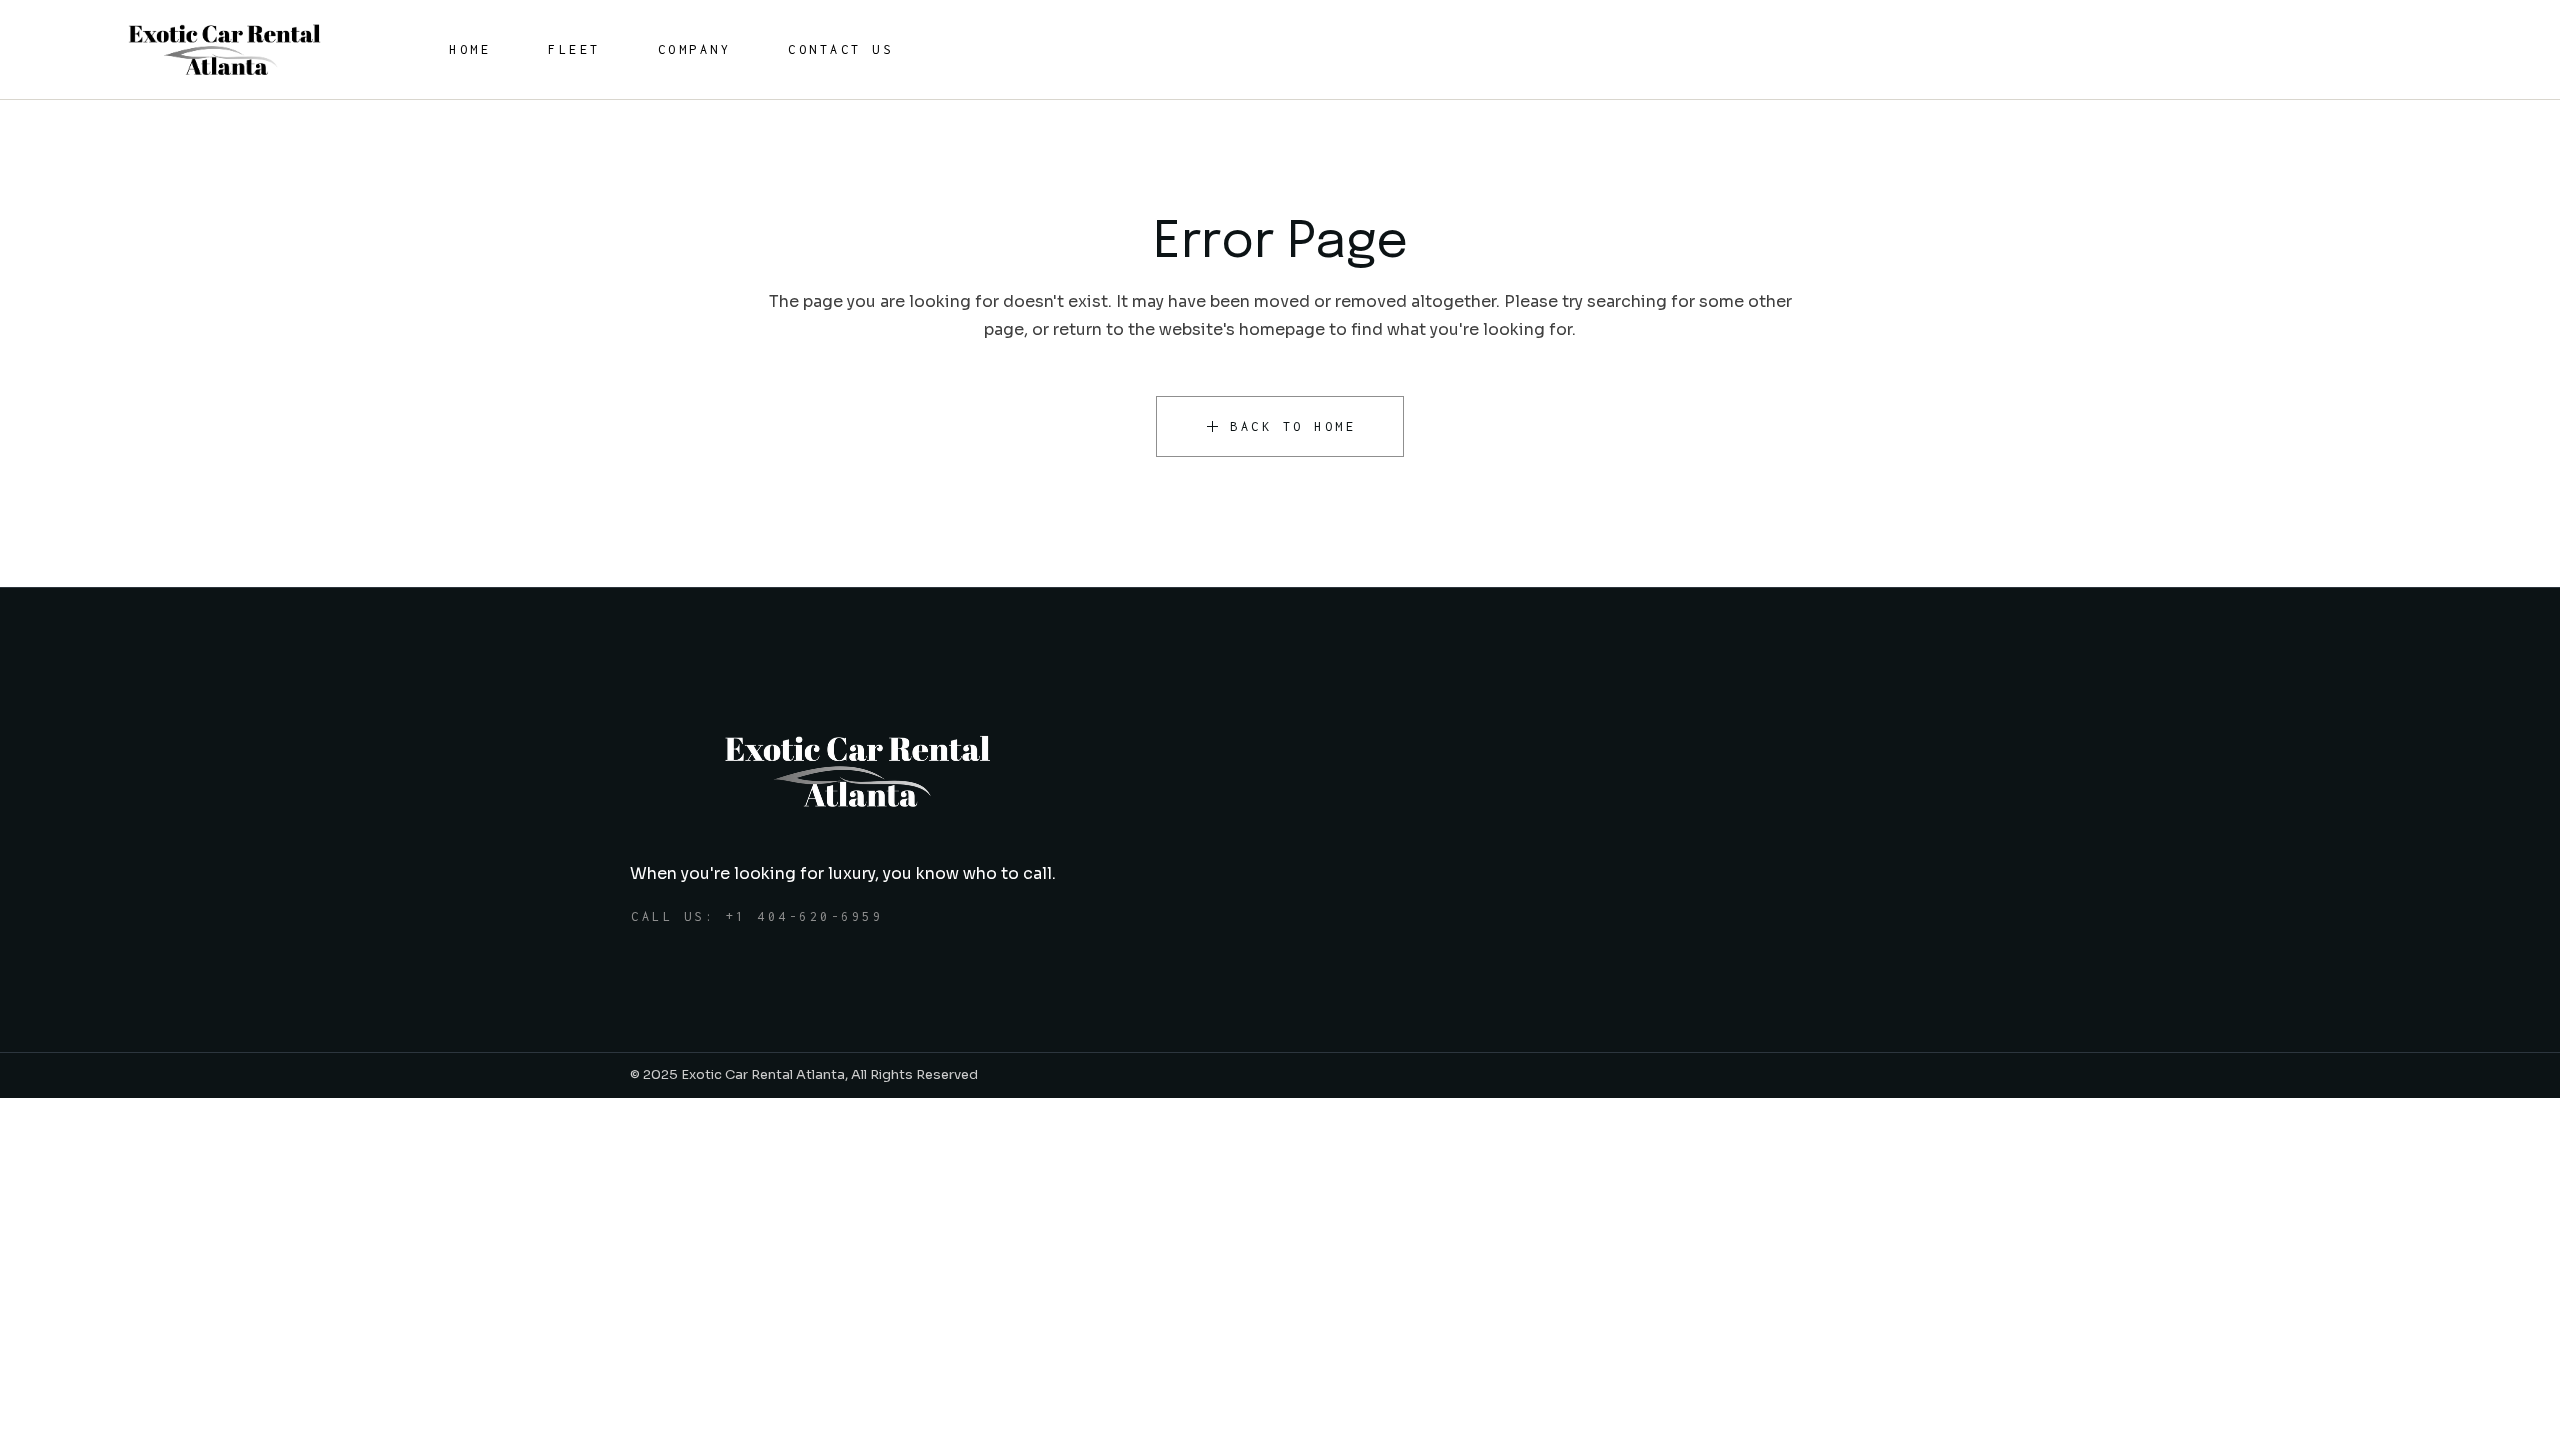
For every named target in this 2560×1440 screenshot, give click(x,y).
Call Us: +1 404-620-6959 (757, 916)
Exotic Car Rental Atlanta (763, 1074)
